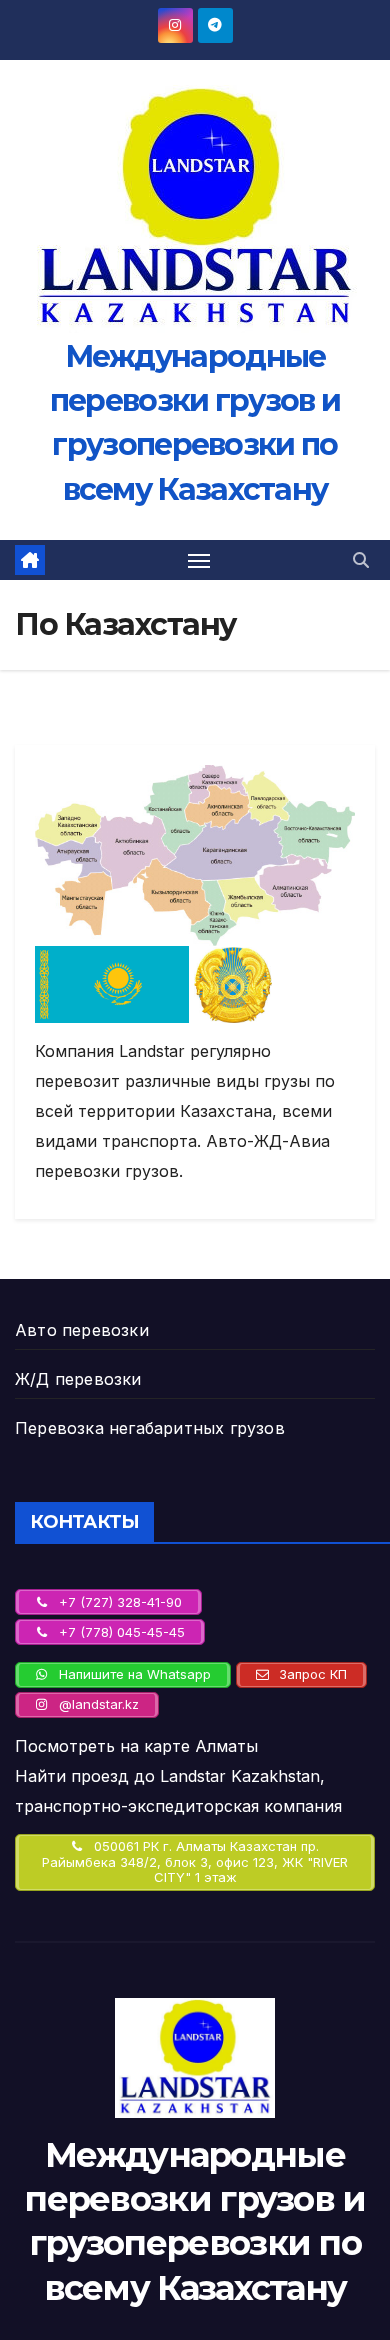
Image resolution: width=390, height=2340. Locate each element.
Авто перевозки (82, 1330)
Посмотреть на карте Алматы (136, 1746)
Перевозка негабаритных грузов (150, 1428)
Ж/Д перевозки (78, 1379)
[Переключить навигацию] (199, 560)
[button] (361, 560)
